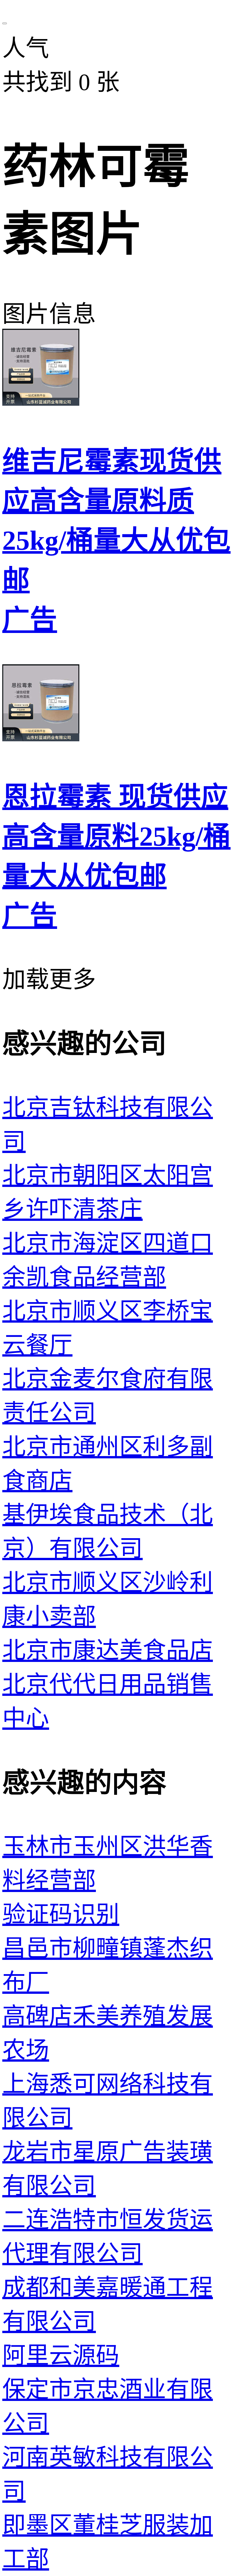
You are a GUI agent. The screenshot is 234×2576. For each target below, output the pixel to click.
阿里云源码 (61, 2355)
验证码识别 (61, 1914)
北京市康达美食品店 (108, 1650)
